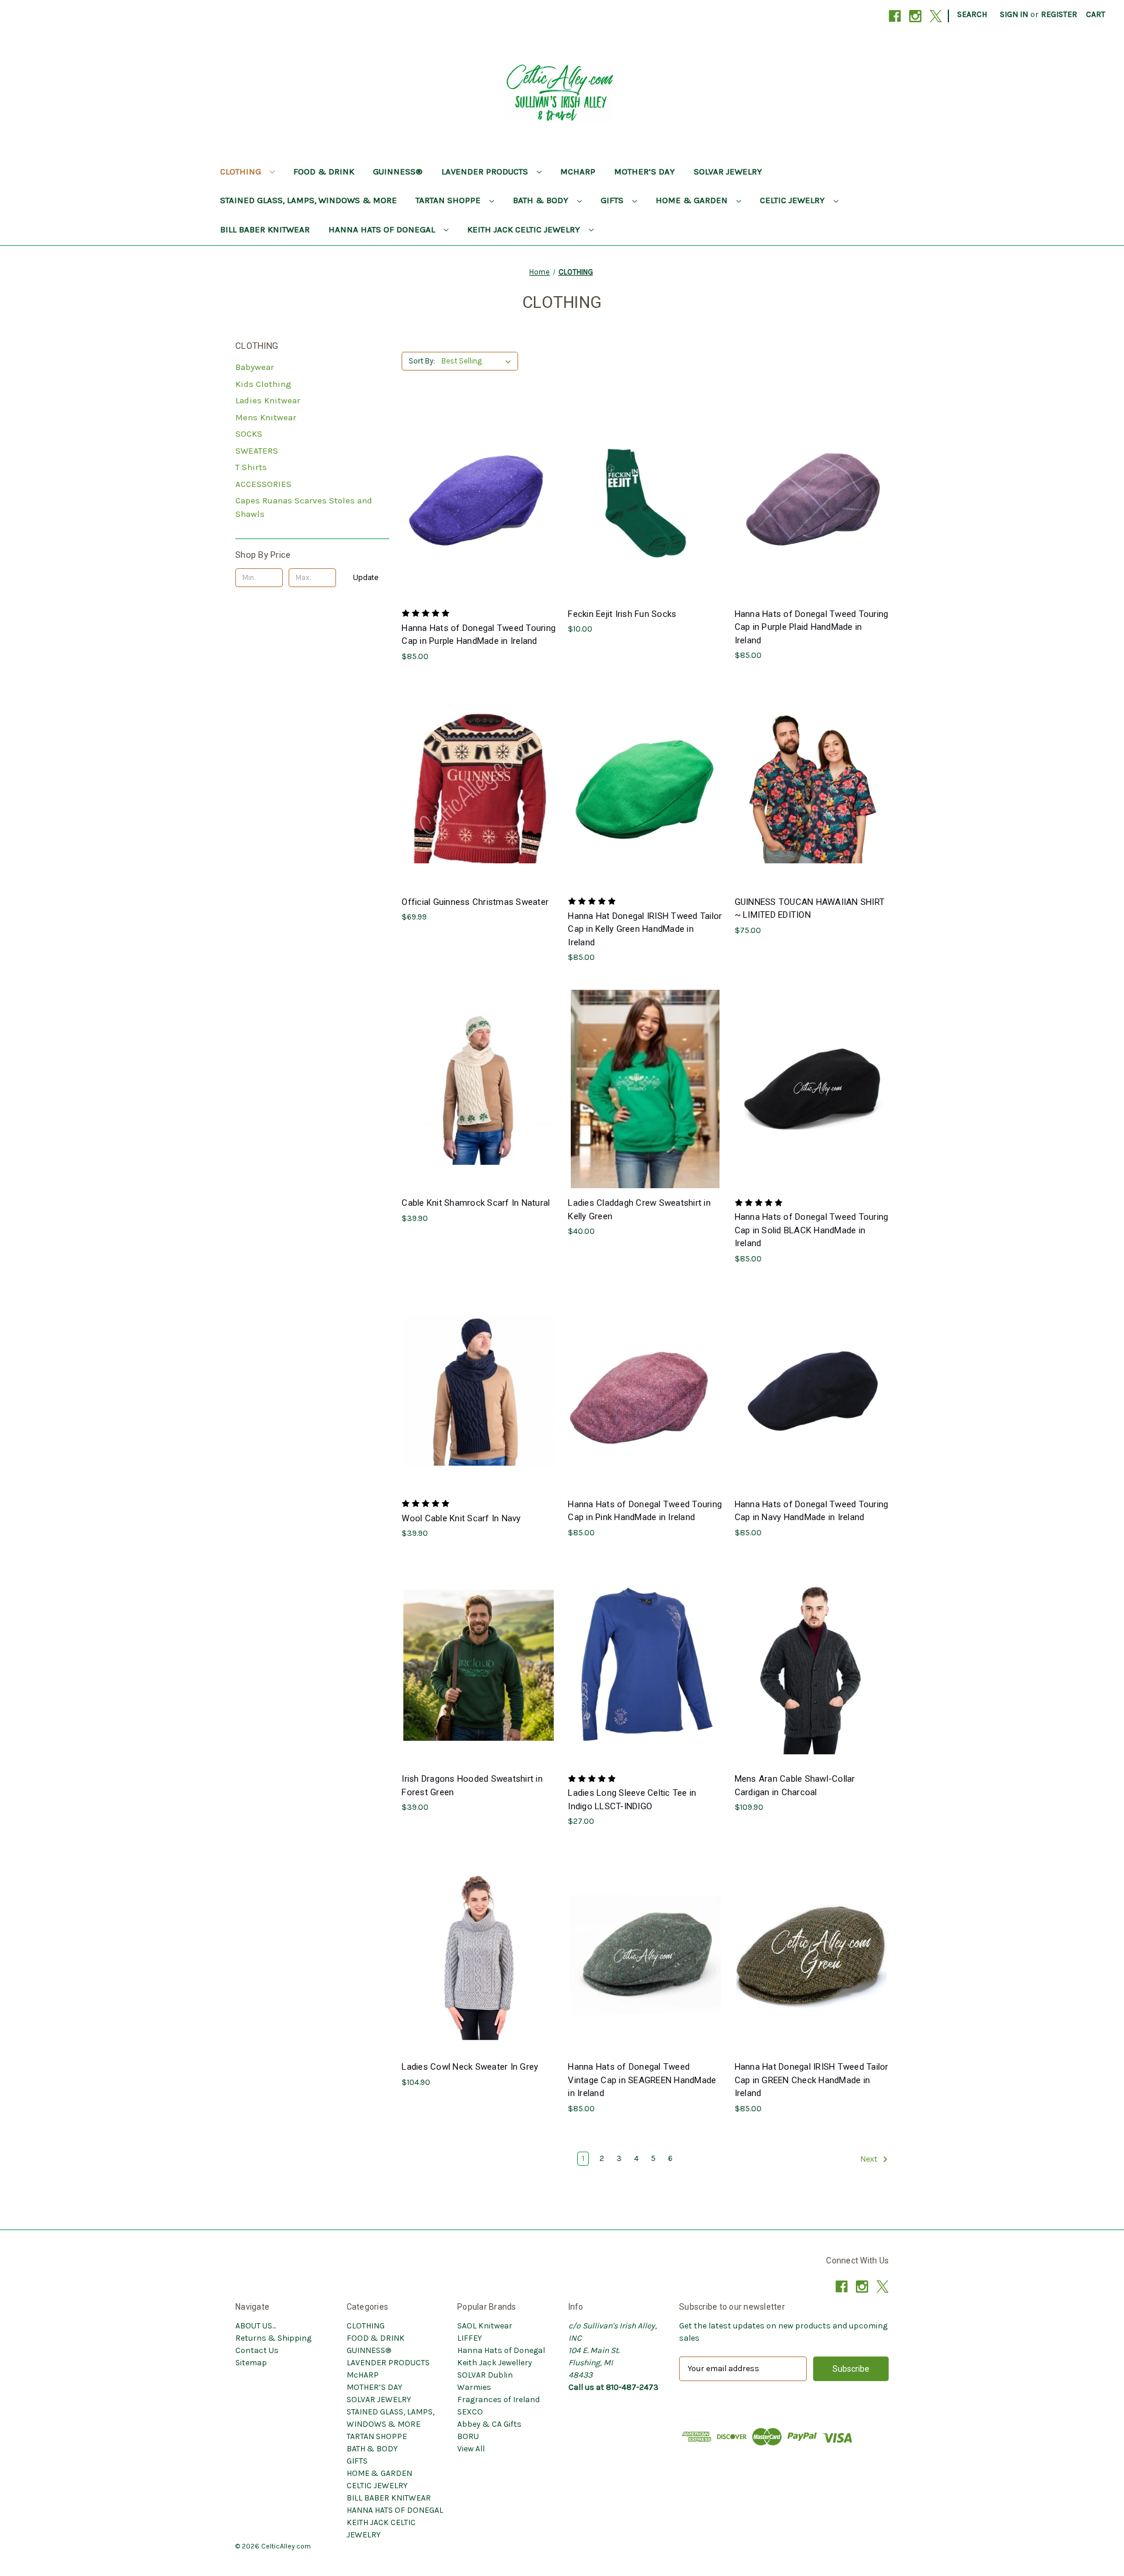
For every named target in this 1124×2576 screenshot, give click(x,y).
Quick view (470, 479)
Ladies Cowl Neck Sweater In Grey (470, 2067)
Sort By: (422, 361)
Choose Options (479, 521)
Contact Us (257, 2350)
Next (870, 2159)
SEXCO (470, 2412)
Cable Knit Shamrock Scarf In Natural (476, 1203)
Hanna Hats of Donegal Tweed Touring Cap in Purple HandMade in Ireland (479, 635)
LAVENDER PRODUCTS (486, 171)
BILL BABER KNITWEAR (265, 229)
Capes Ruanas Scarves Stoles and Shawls (304, 507)
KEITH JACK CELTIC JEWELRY (525, 229)
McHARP (578, 171)
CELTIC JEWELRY (794, 200)
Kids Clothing (263, 384)
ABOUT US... (256, 2326)
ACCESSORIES (263, 484)
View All (471, 2449)
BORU (468, 2436)
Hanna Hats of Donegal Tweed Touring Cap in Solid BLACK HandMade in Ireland (812, 1230)
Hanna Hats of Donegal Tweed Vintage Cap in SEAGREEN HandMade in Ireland (642, 2080)
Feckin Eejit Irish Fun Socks (622, 614)
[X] (936, 16)
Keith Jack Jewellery (495, 2363)
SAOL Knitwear (485, 2326)
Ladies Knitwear (268, 400)
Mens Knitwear (266, 417)
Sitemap (251, 2363)
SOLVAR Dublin (485, 2375)
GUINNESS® (398, 171)
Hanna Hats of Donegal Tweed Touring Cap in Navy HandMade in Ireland (812, 1511)
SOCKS (249, 434)
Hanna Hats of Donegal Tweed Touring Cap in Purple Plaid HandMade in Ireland (812, 627)
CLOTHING (242, 171)
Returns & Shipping (273, 2338)
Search (972, 14)
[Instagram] (915, 16)
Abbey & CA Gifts (489, 2424)
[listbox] (479, 361)
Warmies (474, 2387)
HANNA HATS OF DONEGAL (383, 229)
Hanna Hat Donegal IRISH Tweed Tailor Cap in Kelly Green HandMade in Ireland (645, 929)
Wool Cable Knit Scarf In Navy (461, 1518)
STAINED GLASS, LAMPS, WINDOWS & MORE (309, 200)
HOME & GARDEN (693, 200)
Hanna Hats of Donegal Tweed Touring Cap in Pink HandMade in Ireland (645, 1511)
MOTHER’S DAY (645, 171)
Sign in (1014, 14)
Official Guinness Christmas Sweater (475, 902)
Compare (475, 500)
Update (366, 577)
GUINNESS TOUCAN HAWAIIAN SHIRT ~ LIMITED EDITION (810, 909)
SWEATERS (257, 451)
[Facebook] (895, 16)
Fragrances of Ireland (498, 2400)
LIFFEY (470, 2338)
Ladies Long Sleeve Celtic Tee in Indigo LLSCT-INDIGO (632, 1800)
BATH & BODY (542, 200)
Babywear (255, 367)
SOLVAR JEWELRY (728, 171)
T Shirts (251, 467)
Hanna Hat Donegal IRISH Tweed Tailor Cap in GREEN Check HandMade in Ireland (812, 2080)
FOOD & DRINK (324, 171)
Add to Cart (645, 521)
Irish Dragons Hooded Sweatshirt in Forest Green (472, 1786)
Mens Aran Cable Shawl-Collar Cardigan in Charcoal (795, 1786)
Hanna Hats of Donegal (501, 2350)
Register (1059, 14)
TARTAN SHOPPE (449, 200)
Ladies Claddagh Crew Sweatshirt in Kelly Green (639, 1210)
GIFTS (613, 200)
